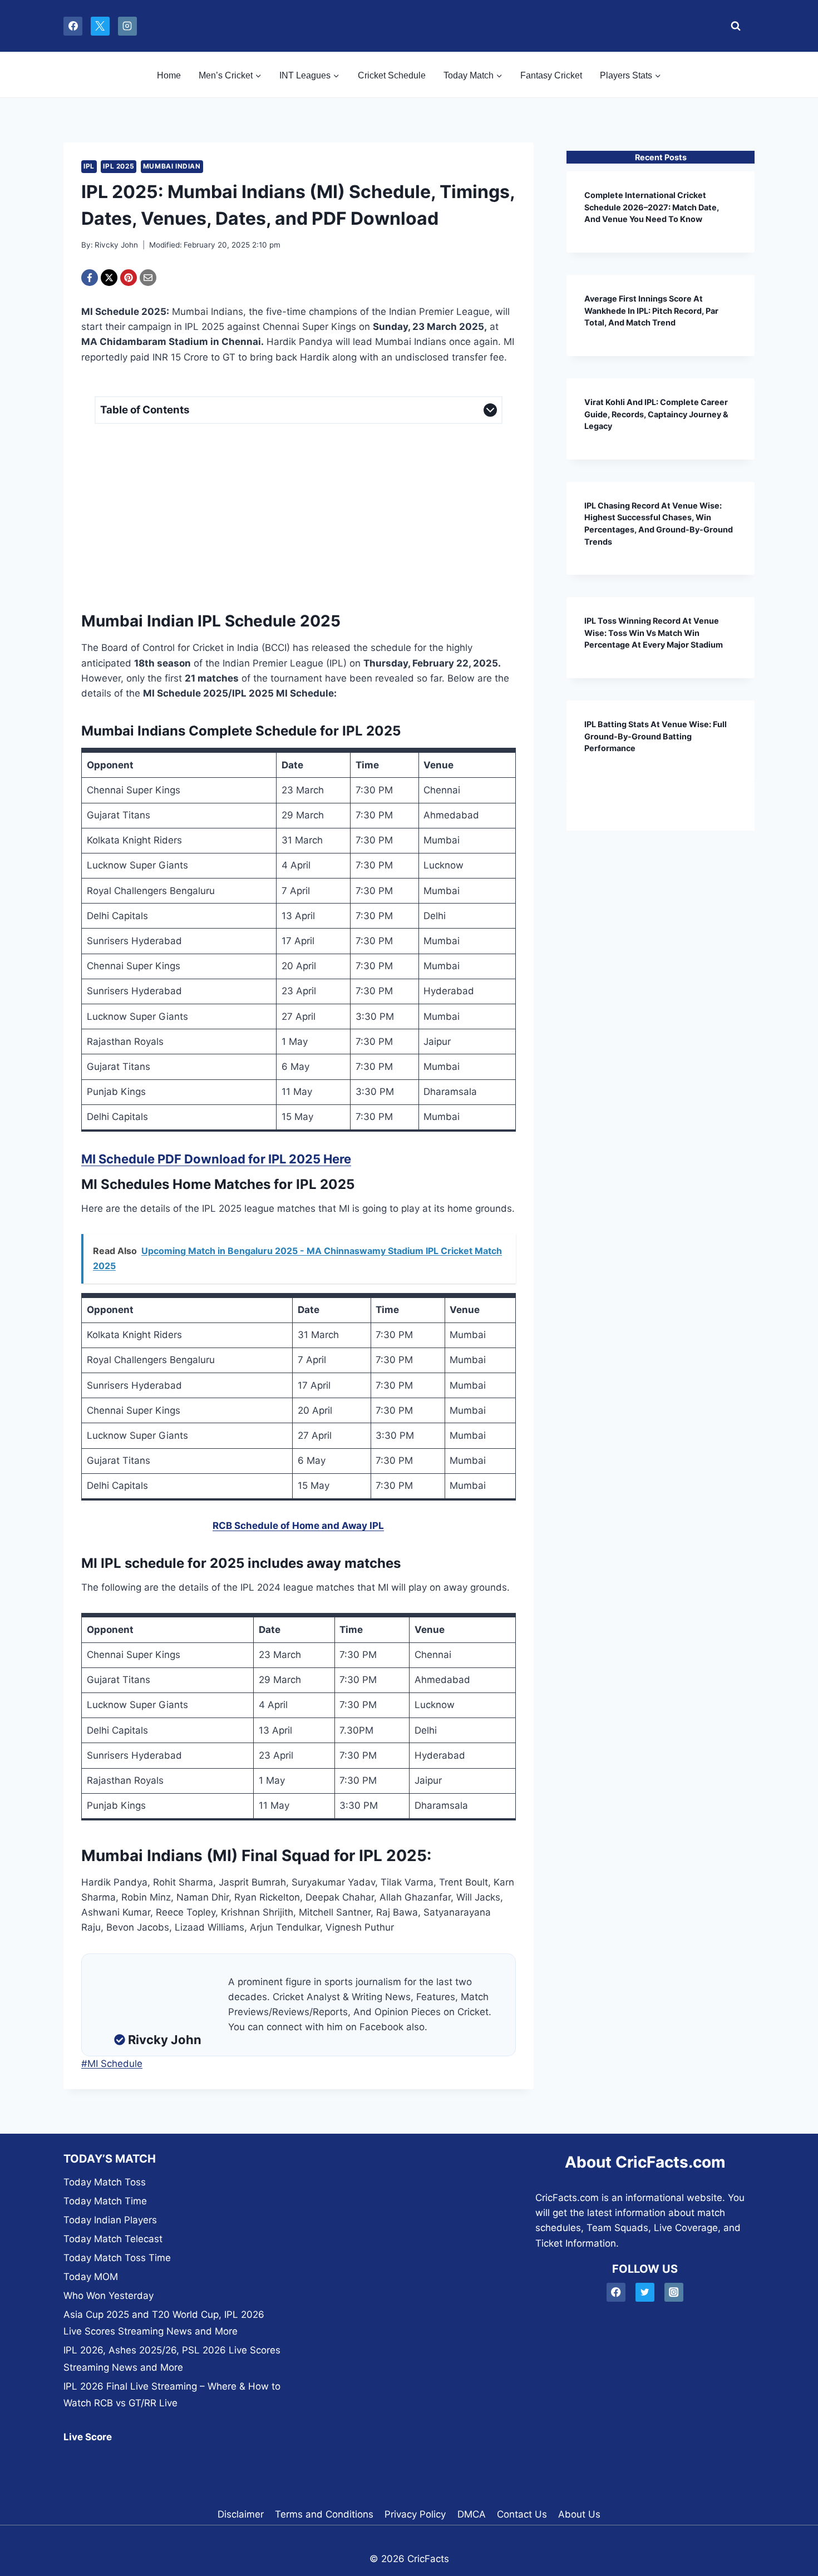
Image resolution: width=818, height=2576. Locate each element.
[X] (100, 26)
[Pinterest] (129, 278)
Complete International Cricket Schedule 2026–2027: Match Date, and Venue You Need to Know (652, 207)
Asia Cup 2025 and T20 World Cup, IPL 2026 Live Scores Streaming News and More (164, 2323)
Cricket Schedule (392, 75)
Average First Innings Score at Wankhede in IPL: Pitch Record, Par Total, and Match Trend (651, 310)
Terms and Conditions (324, 2514)
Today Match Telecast (113, 2239)
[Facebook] (73, 26)
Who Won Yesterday (109, 2296)
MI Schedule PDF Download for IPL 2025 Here (216, 1159)
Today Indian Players (110, 2220)
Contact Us (522, 2514)
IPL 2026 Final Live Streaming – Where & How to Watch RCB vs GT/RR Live (172, 2395)
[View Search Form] (733, 26)
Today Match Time (105, 2201)
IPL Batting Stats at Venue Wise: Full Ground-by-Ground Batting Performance (656, 736)
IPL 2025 (119, 166)
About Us (579, 2514)
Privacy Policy (415, 2514)
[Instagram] (127, 26)
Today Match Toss (105, 2182)
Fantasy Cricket (551, 75)
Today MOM (91, 2277)
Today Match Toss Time (117, 2258)
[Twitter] (645, 2293)
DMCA (472, 2514)
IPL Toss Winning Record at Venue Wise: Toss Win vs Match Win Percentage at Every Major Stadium (654, 633)
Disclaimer (241, 2514)
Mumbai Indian (172, 166)
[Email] (148, 278)
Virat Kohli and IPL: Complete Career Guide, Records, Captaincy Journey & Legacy (656, 414)
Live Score (88, 2437)
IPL (89, 166)
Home (169, 75)
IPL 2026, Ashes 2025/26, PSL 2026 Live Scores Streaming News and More (172, 2359)
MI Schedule (112, 2064)
